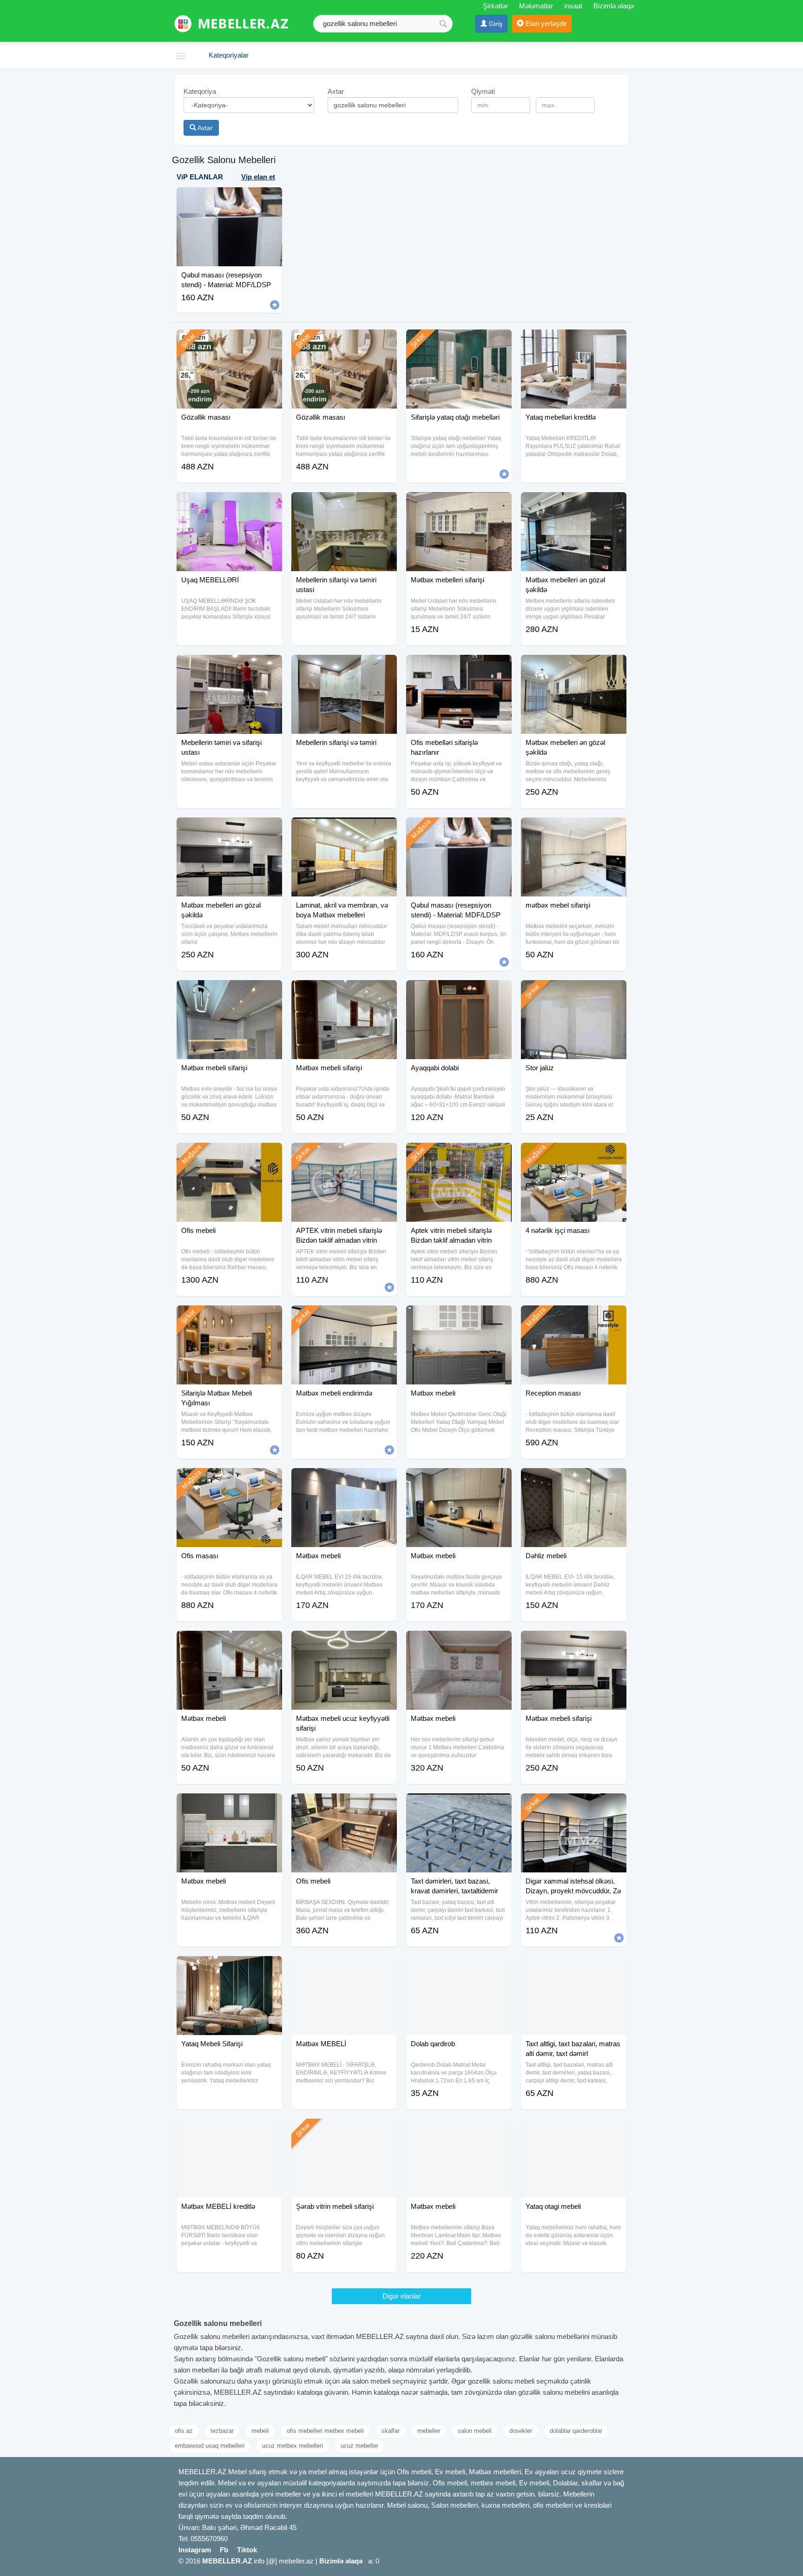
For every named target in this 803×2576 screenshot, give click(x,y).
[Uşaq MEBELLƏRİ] (229, 504)
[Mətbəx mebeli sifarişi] (229, 992)
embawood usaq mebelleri (210, 2446)
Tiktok (247, 2550)
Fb (224, 2550)
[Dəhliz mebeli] (574, 1480)
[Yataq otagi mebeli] (574, 2130)
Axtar (204, 128)
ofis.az (184, 2431)
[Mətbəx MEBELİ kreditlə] (229, 2130)
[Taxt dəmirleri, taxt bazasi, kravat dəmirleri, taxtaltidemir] (459, 1805)
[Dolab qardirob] (459, 1968)
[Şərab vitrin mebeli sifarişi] (344, 2130)
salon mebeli (475, 2431)
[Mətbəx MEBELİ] (344, 1968)
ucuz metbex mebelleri (293, 2446)
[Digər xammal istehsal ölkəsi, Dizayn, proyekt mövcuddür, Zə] (574, 1805)
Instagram (195, 2550)
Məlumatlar (536, 6)
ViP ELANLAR (200, 177)
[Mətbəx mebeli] (459, 1317)
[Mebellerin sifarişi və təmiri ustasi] (344, 504)
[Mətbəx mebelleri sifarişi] (459, 504)
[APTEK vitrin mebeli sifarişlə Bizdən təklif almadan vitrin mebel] (344, 1154)
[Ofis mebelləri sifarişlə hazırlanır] (459, 666)
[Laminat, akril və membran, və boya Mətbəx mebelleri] (344, 829)
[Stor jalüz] (574, 992)
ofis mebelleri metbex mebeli (325, 2431)
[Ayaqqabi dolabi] (459, 992)
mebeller (429, 2431)
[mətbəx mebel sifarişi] (574, 829)
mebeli (260, 2431)
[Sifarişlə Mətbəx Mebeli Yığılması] (229, 1317)
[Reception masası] (574, 1317)
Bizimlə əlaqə (614, 6)
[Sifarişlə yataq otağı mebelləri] (459, 341)
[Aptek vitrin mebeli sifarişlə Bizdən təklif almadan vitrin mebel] (459, 1154)
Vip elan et (258, 177)
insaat (573, 6)
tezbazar (222, 2431)
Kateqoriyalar (229, 55)
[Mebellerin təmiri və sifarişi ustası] (229, 666)
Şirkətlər (495, 6)
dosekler (521, 2431)
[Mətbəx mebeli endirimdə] (344, 1317)
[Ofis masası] (229, 1480)
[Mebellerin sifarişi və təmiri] (344, 666)
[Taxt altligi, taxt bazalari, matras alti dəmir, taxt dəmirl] (574, 1968)
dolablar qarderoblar (576, 2431)
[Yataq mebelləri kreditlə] (574, 341)
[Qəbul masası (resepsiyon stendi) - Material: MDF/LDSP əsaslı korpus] (459, 829)
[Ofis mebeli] (229, 1154)
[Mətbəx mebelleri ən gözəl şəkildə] (574, 504)
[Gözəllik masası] (229, 341)
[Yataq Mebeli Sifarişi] (229, 1968)
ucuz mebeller (359, 2446)
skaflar (391, 2431)
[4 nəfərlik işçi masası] (574, 1154)
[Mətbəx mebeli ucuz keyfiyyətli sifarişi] (344, 1642)
